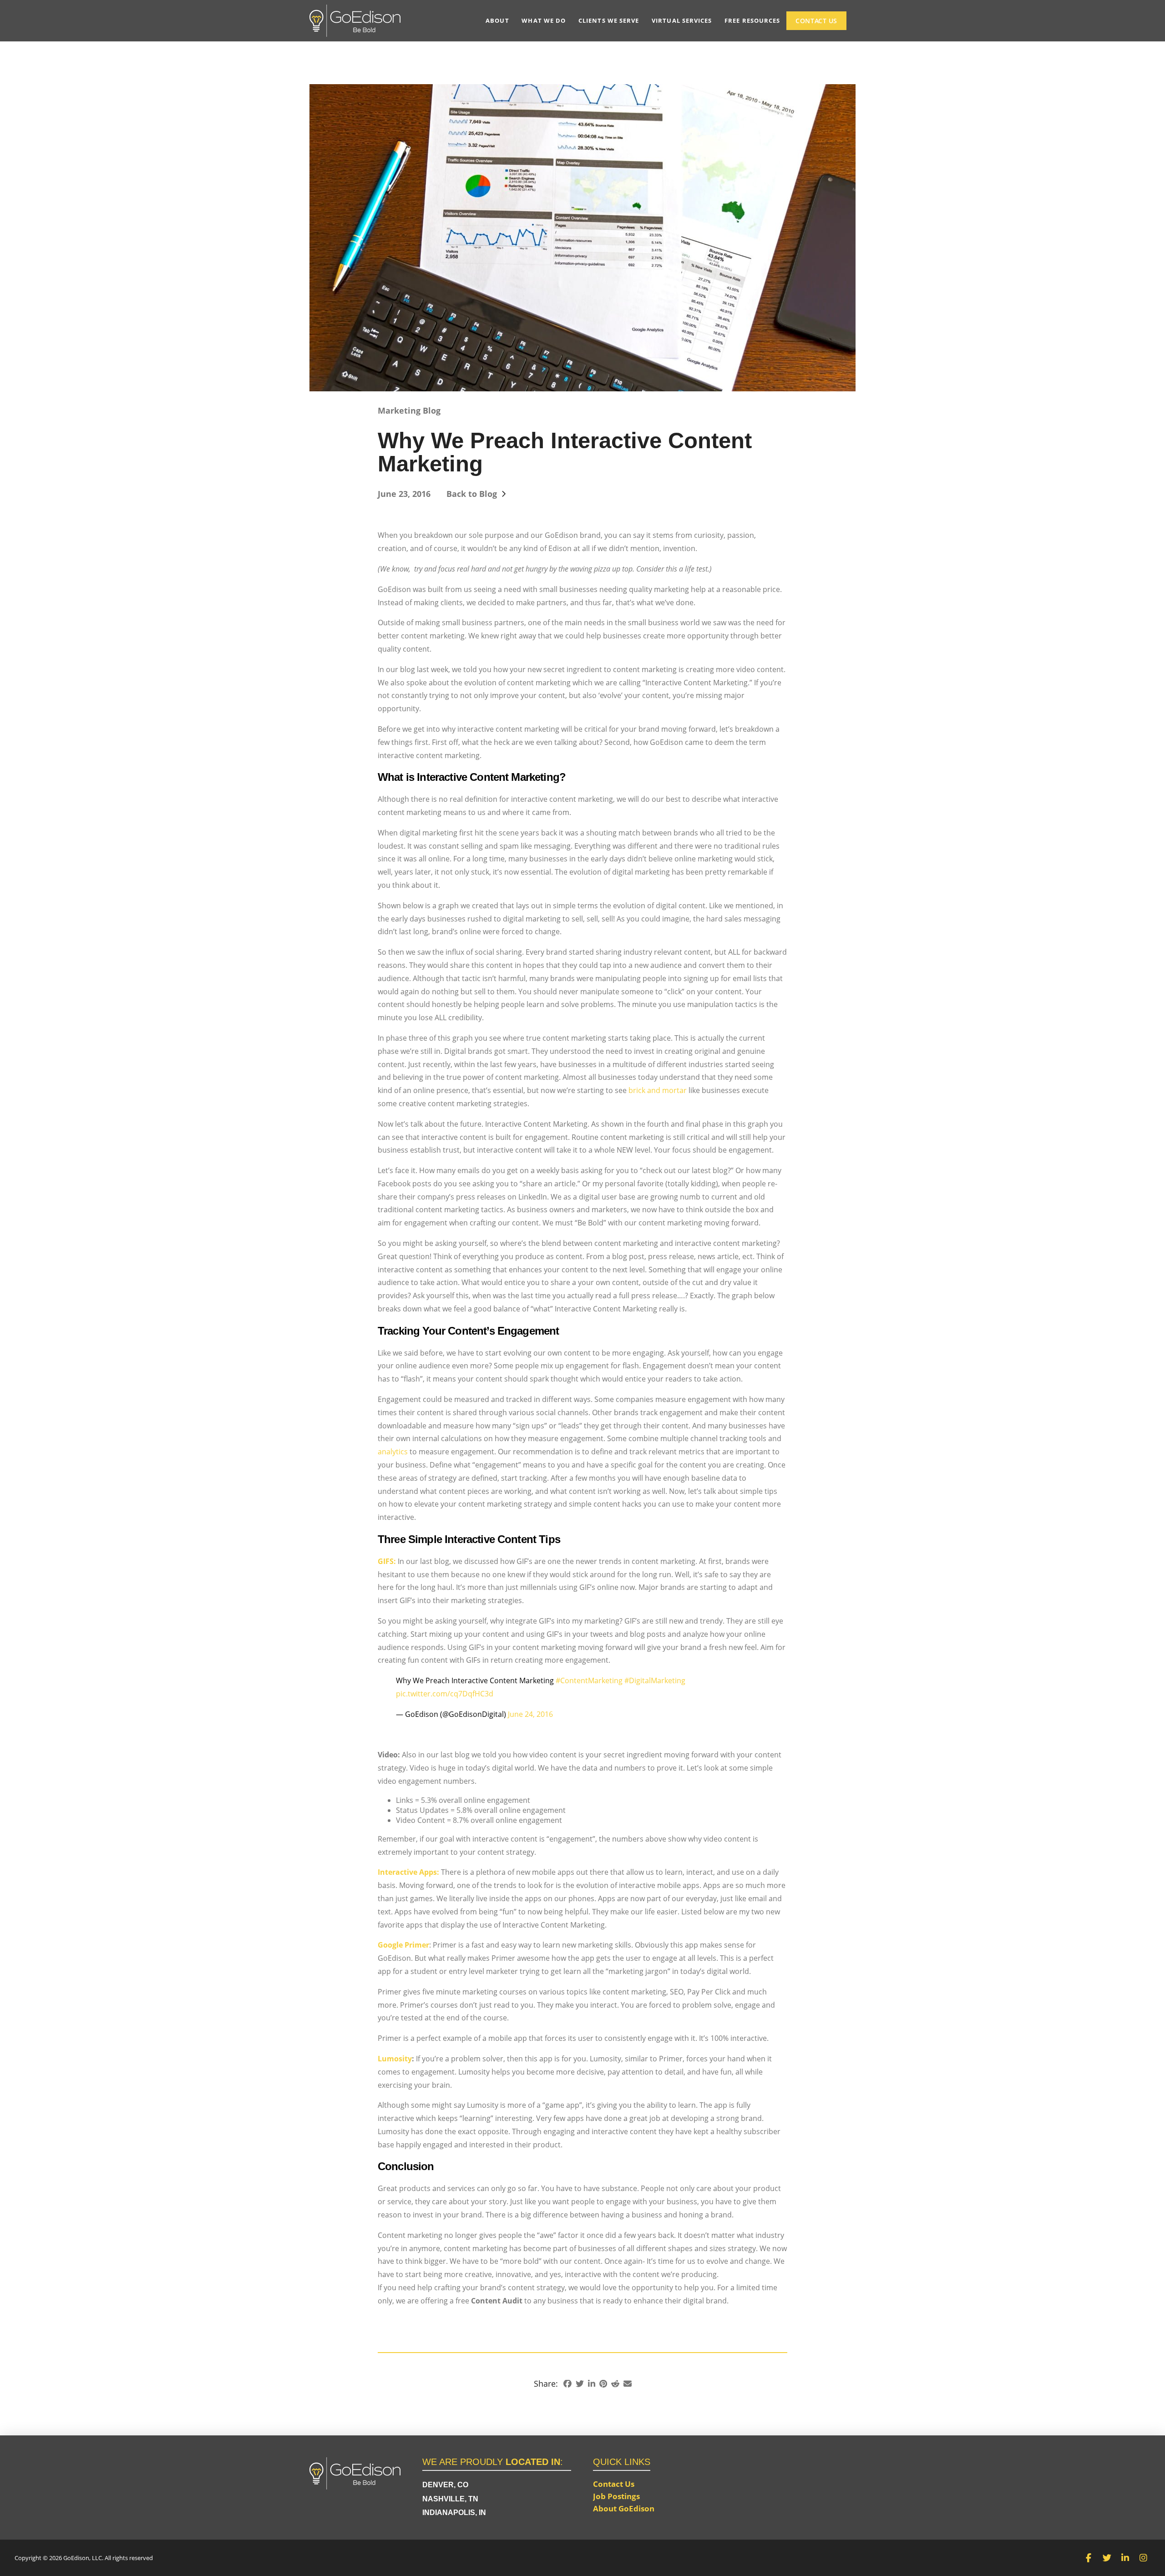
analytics (393, 1452)
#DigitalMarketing (655, 1680)
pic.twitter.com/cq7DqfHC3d (445, 1694)
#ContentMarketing (589, 1680)
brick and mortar (658, 1090)
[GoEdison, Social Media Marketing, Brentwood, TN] (801, 2473)
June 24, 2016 (530, 1714)
